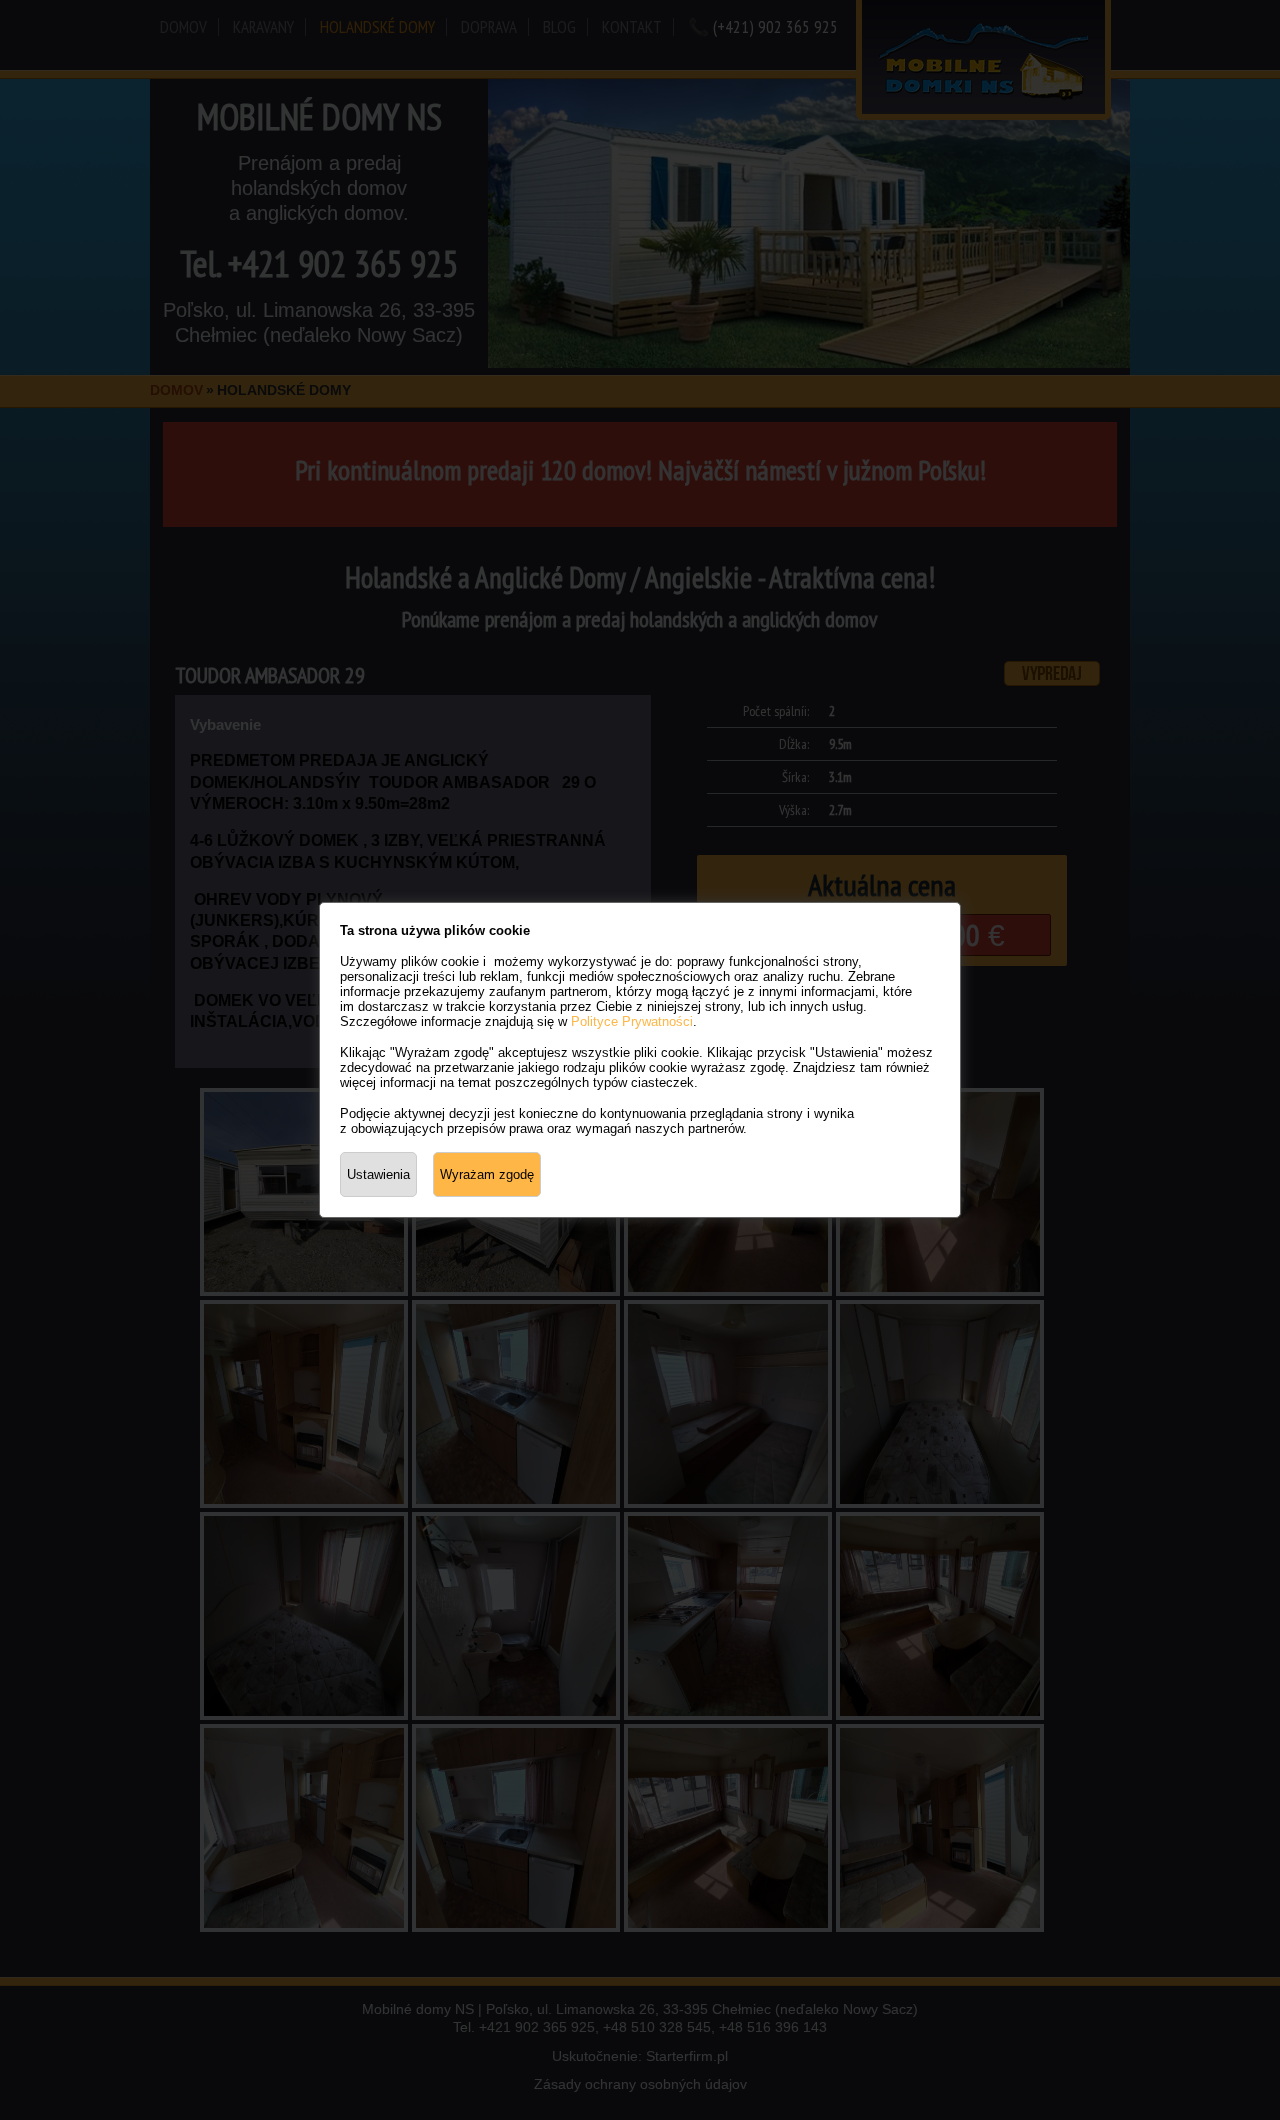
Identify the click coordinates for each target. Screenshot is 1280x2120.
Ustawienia (378, 1174)
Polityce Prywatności (632, 1021)
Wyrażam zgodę (487, 1174)
